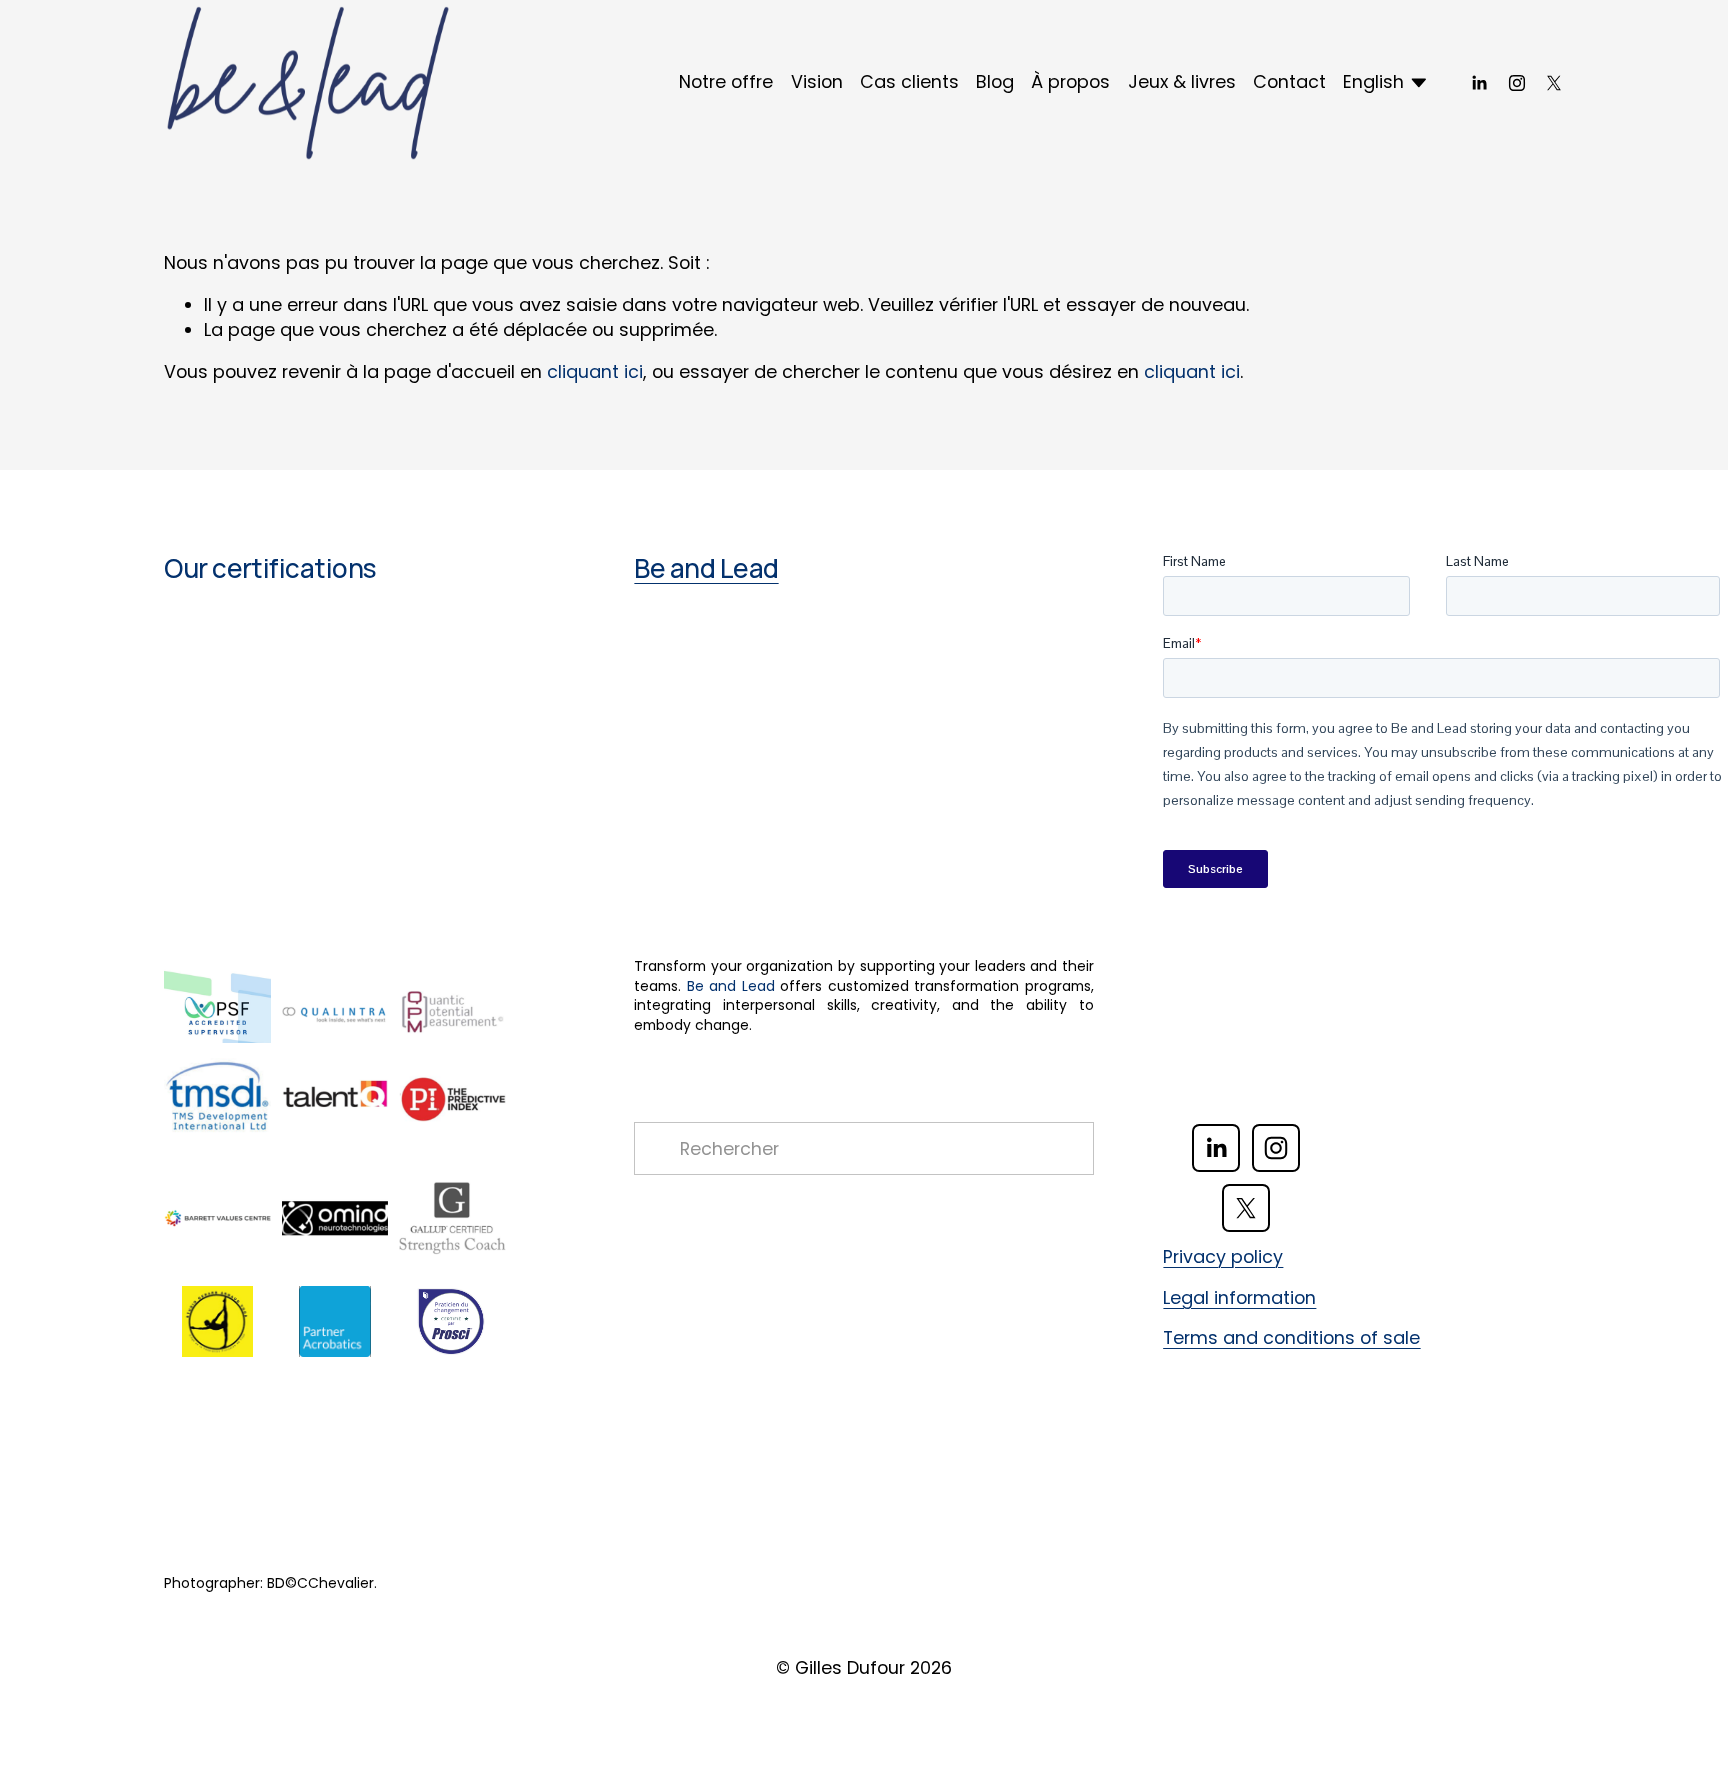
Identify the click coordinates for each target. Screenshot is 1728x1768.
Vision (817, 81)
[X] (1554, 83)
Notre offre (726, 81)
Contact (1289, 81)
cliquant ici (595, 371)
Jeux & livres (1182, 81)
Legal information (1239, 1298)
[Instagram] (1517, 83)
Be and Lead (706, 568)
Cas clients (909, 81)
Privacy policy (1223, 1257)
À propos (1070, 81)
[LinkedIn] (1479, 83)
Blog (995, 81)
